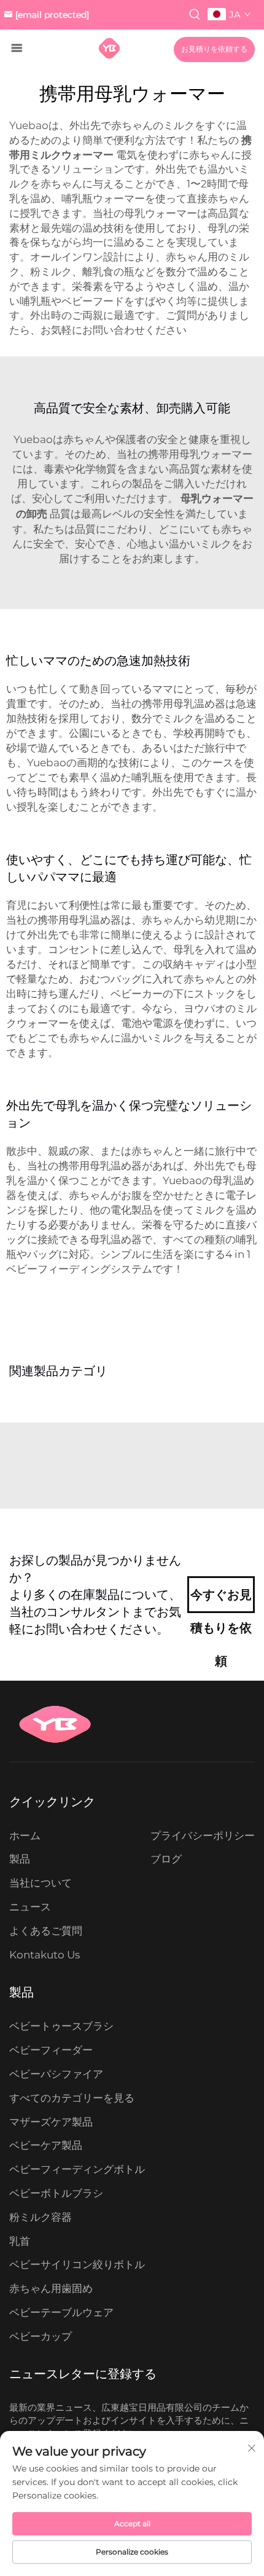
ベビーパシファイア (56, 2074)
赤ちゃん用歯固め (51, 2288)
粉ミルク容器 (41, 2217)
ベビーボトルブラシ (56, 2193)
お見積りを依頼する (214, 49)
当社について (41, 1883)
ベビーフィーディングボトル (77, 2169)
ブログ (166, 1859)
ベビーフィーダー (51, 2050)
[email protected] (52, 15)
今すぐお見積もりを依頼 (221, 1600)
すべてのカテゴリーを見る (72, 2098)
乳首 (20, 2241)
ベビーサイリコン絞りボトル (77, 2264)
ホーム (25, 1836)
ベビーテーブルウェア (61, 2312)
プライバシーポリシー (203, 1836)
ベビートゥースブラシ (61, 2026)
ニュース (30, 1907)
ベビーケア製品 (46, 2145)
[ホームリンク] (109, 48)
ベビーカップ (41, 2336)
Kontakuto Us (45, 1955)
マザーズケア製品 (51, 2122)
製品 (20, 1859)
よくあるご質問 (46, 1931)
